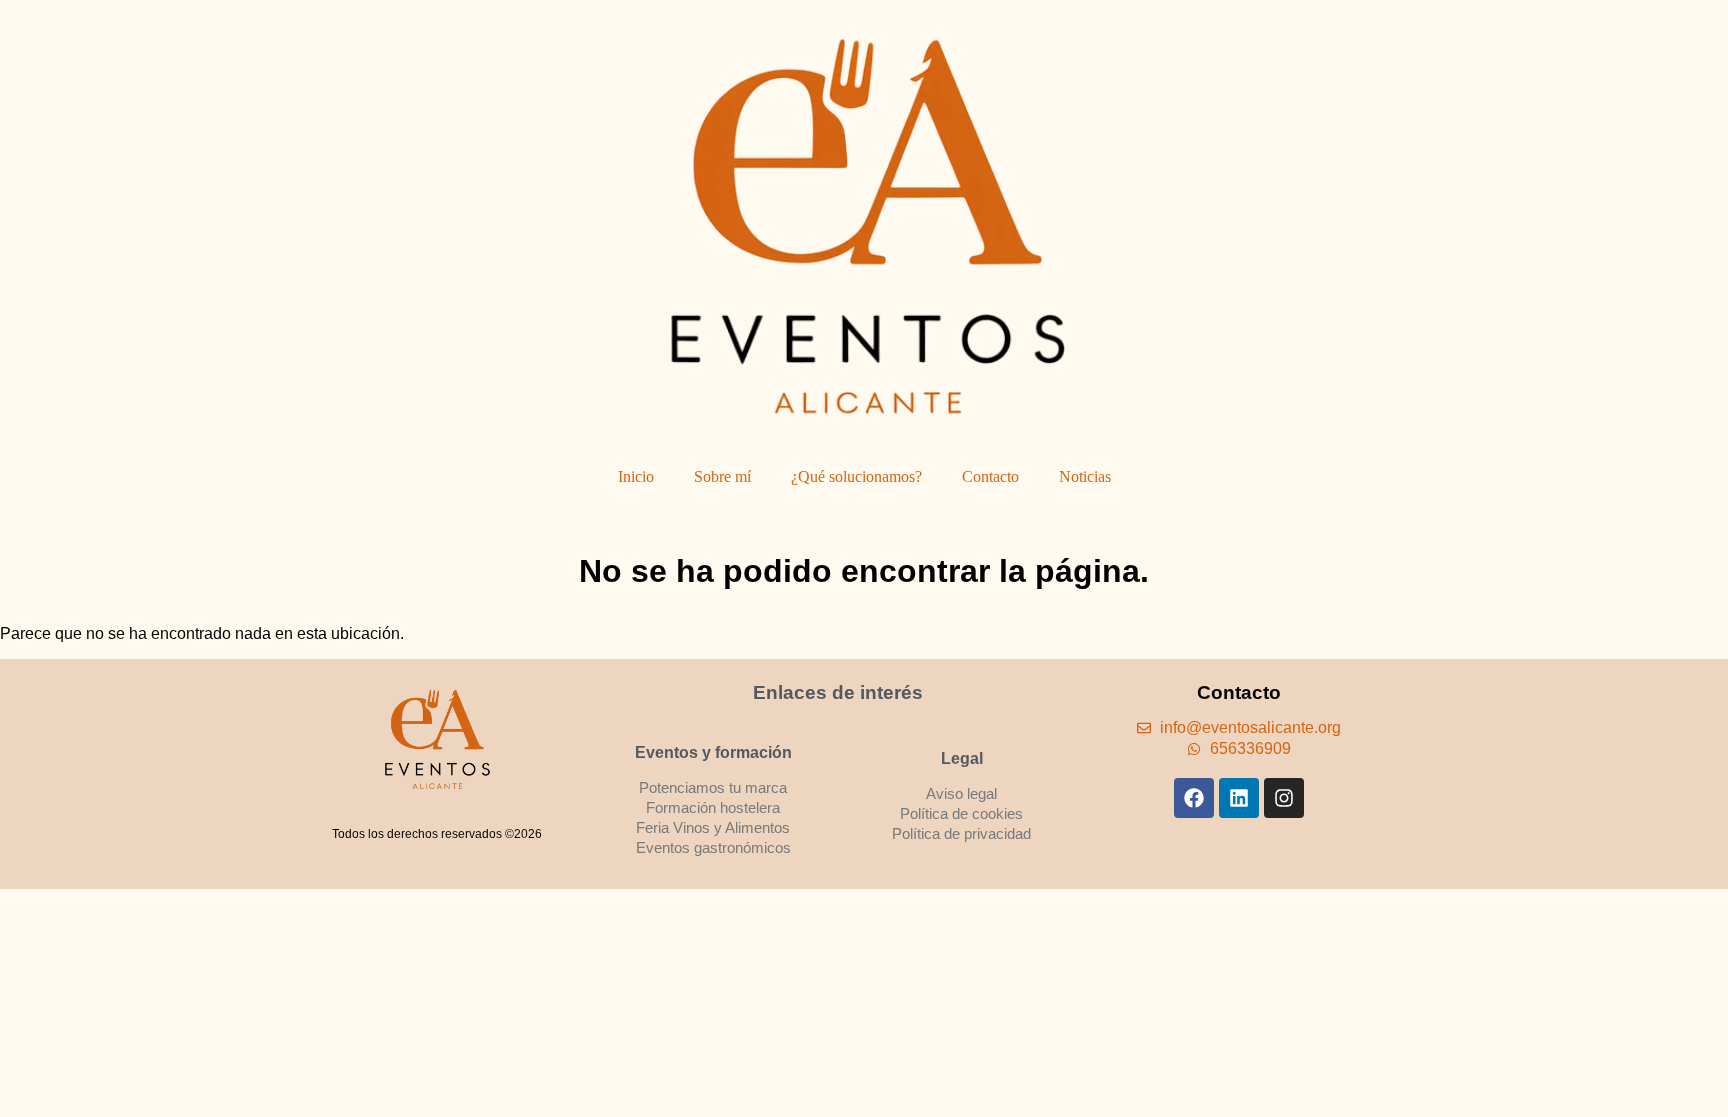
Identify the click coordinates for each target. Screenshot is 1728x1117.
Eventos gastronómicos (713, 847)
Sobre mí (722, 476)
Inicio (636, 476)
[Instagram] (1284, 798)
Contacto (990, 476)
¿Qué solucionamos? (856, 476)
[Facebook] (1194, 798)
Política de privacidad (961, 833)
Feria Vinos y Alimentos (713, 827)
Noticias (1085, 476)
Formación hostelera (713, 807)
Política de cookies (961, 813)
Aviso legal (961, 793)
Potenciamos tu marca (713, 787)
